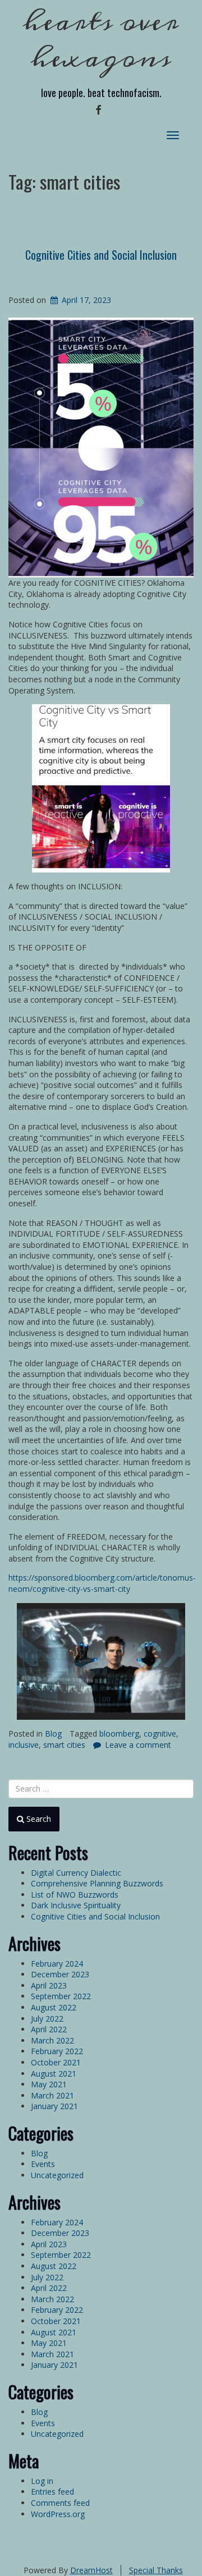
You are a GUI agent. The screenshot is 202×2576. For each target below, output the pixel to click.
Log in (42, 2481)
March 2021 (52, 2095)
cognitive (160, 1734)
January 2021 (54, 2106)
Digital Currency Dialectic (76, 1873)
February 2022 (57, 2051)
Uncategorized (57, 2175)
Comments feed (60, 2503)
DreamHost (91, 2570)
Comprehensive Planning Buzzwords (97, 1883)
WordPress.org (58, 2514)
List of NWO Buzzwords (75, 1895)
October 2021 (56, 2062)
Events (43, 2164)
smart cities (64, 1745)
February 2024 (57, 1964)
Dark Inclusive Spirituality (76, 1905)
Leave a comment (138, 1745)
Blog (53, 1734)
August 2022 (54, 2007)
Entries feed (52, 2492)
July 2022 (47, 2019)
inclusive (24, 1745)
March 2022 (52, 2040)
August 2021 (54, 2074)
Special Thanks (156, 2570)
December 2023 (60, 1974)
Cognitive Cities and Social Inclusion (101, 255)
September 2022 (61, 1996)
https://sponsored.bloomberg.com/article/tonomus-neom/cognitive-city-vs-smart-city (102, 1583)
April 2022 (49, 2029)
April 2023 (49, 1985)
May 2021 (49, 2084)
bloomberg (119, 1734)
